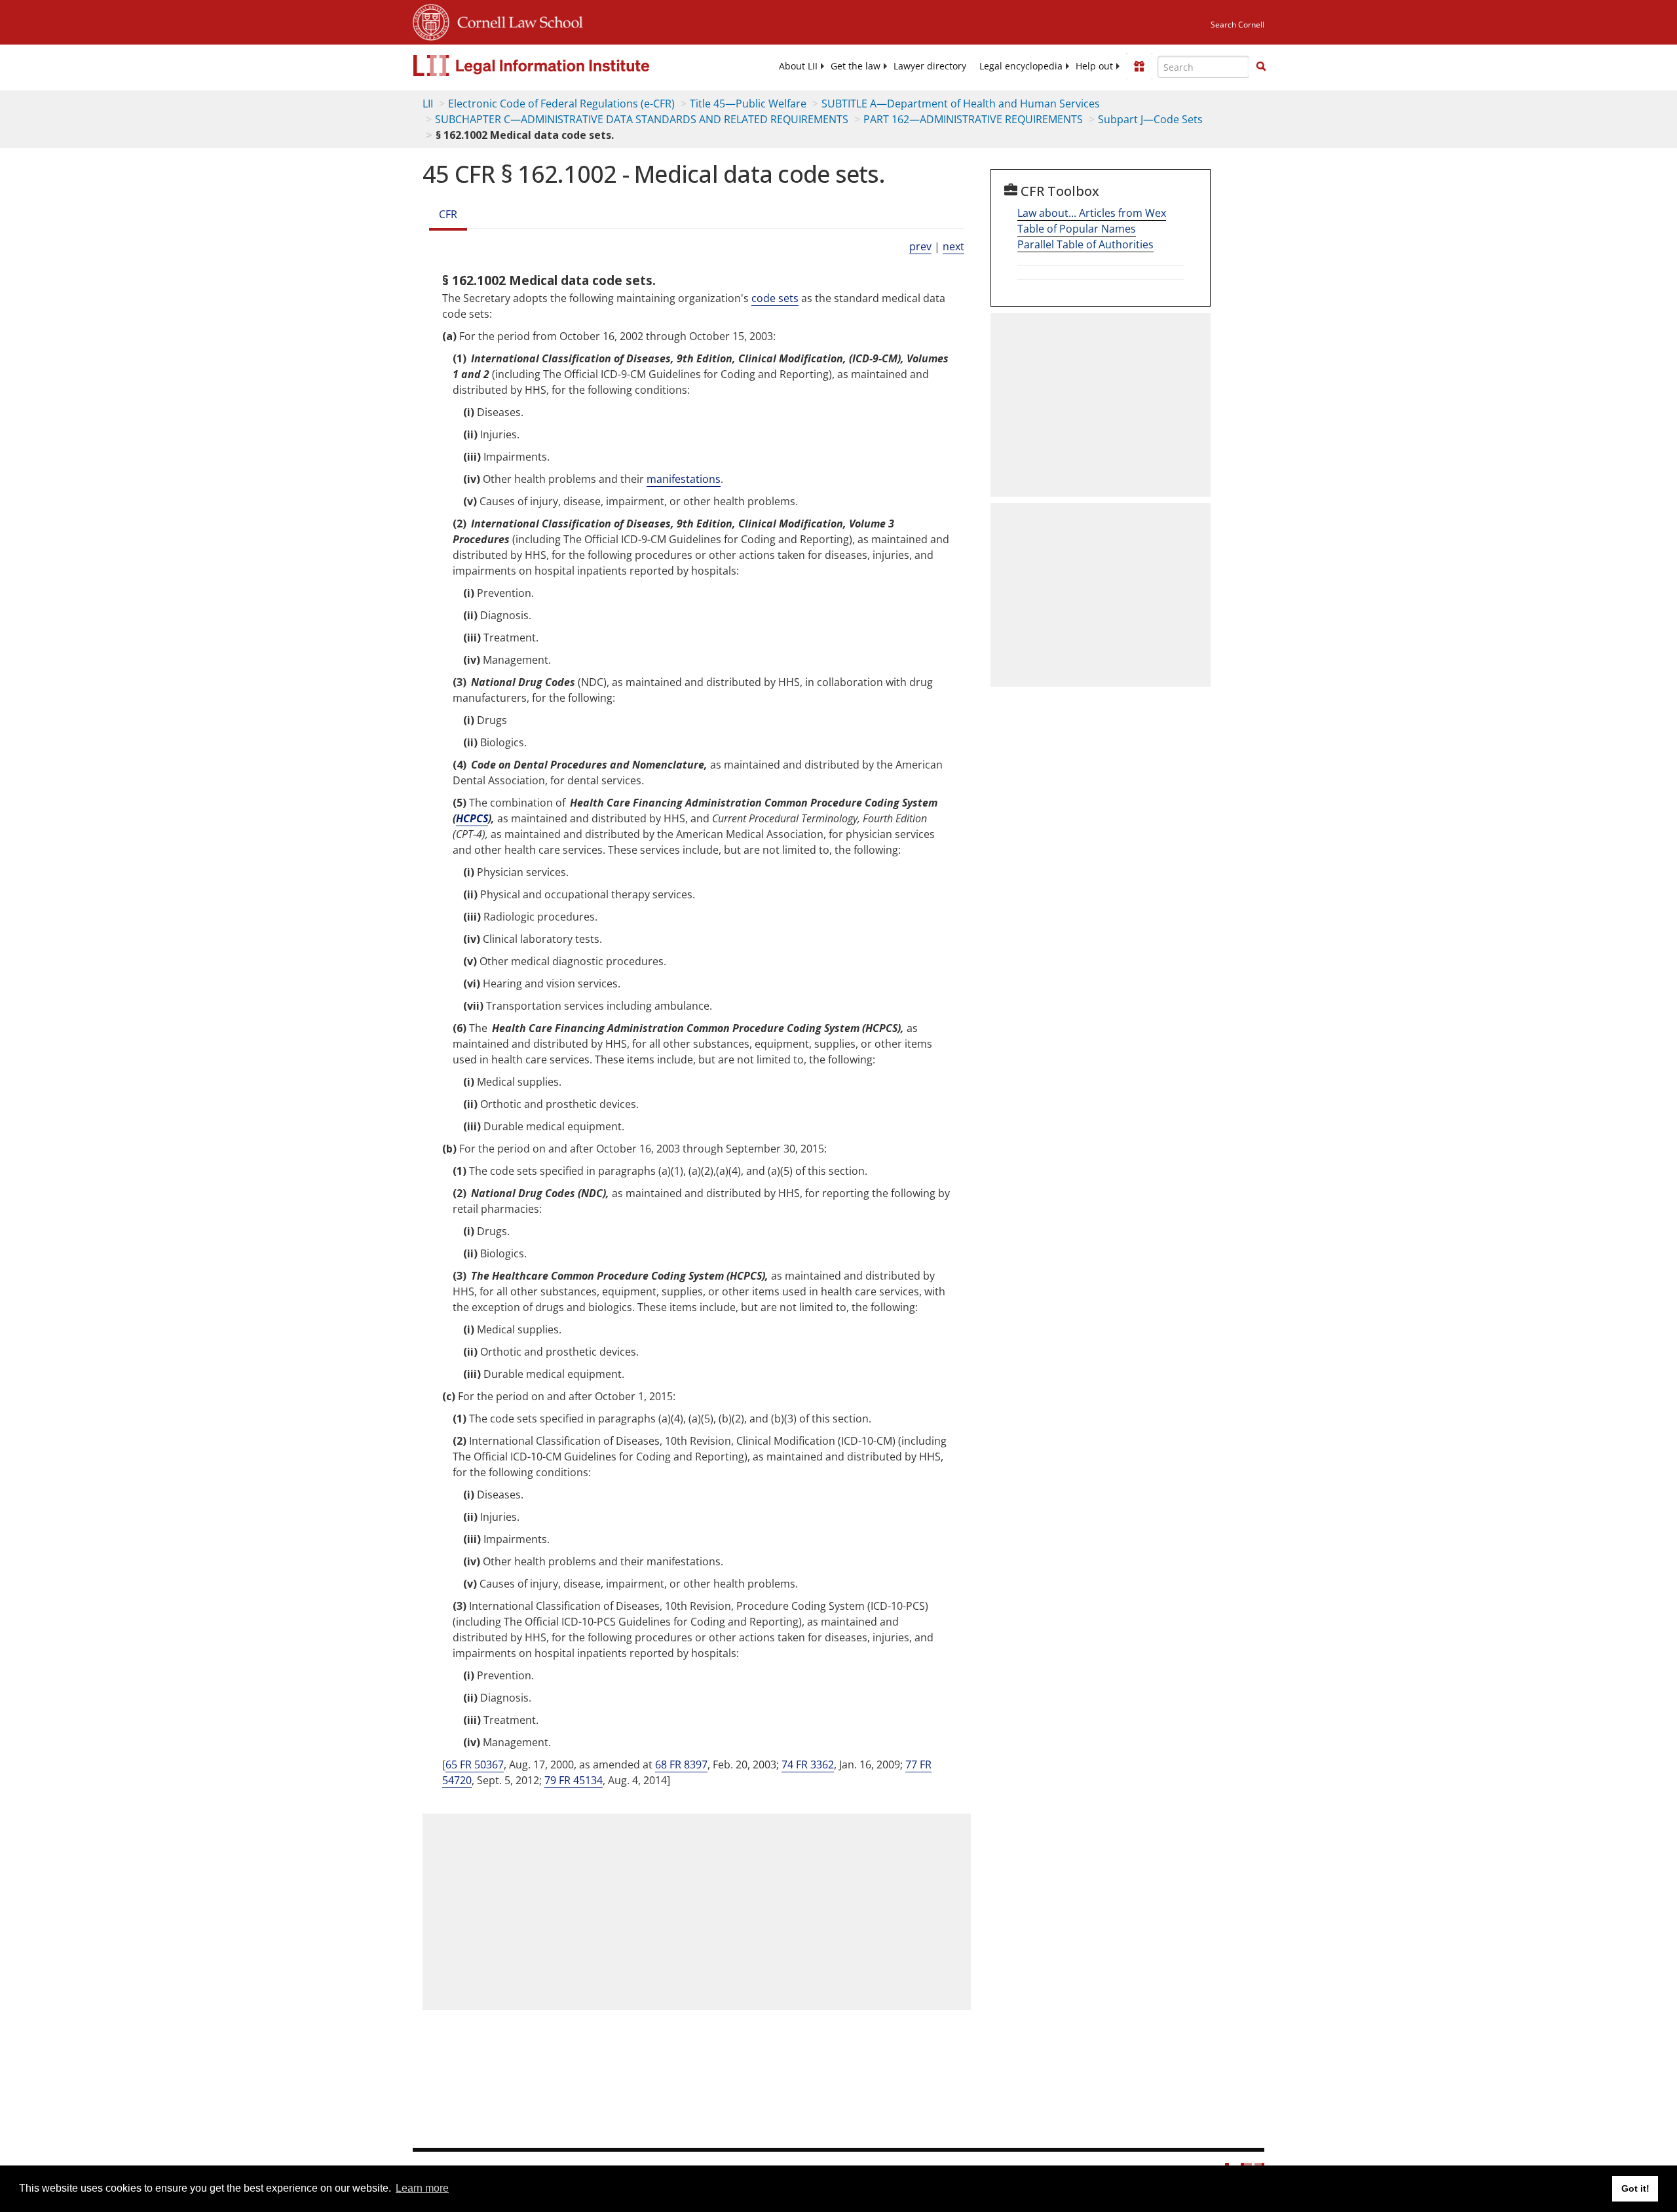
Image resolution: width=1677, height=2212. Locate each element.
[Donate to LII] (1139, 66)
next (953, 246)
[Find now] (1261, 67)
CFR (448, 214)
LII (428, 104)
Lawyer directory (930, 66)
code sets (775, 298)
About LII (798, 66)
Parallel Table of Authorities (1085, 244)
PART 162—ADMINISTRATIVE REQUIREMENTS (973, 119)
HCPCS (472, 818)
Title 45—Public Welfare (748, 104)
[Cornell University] (431, 20)
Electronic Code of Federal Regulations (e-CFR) (561, 104)
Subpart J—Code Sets (1150, 119)
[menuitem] (798, 66)
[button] (1261, 66)
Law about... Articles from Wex (1092, 213)
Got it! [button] (1635, 2188)
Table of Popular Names (1077, 229)
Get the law (856, 66)
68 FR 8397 (681, 1764)
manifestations (684, 479)
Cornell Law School (516, 20)
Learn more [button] (422, 2188)
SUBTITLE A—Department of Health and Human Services (961, 104)
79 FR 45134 (574, 1780)
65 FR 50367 (475, 1764)
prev (920, 246)
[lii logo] (560, 66)
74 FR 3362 (808, 1764)
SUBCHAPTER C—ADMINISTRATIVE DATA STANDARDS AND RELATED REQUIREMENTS (642, 119)
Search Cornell (1237, 25)
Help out (1094, 66)
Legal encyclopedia (1021, 66)
